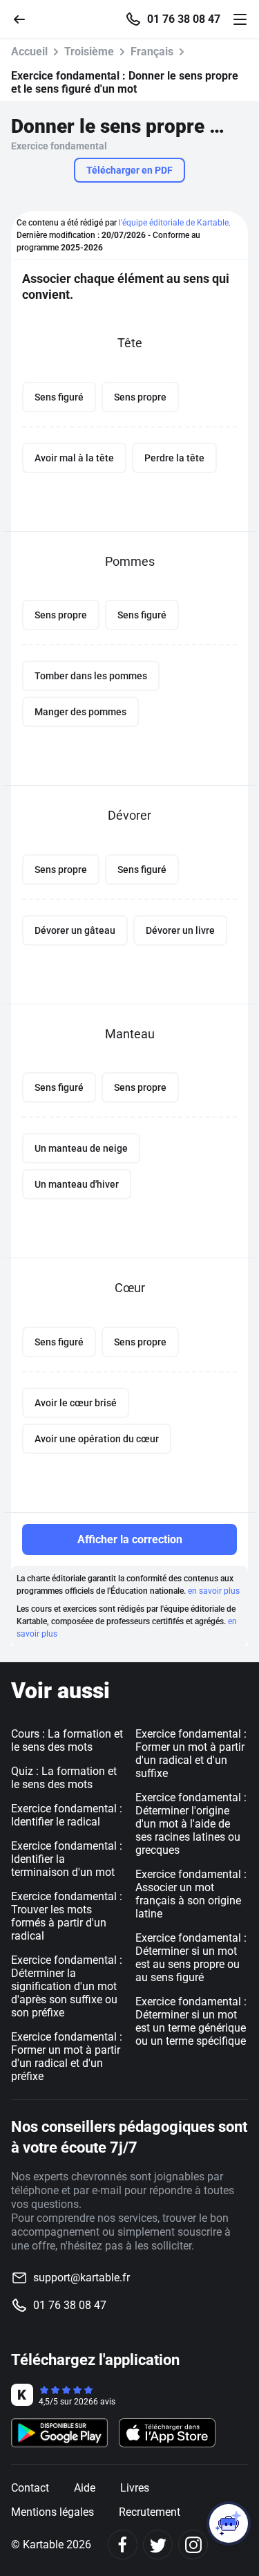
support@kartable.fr (81, 2278)
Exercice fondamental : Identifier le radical (67, 1815)
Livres (135, 2488)
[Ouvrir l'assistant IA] (229, 2523)
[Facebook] (123, 2545)
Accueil (29, 52)
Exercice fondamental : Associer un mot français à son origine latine (191, 1894)
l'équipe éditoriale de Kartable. (175, 223)
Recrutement (150, 2512)
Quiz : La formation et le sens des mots (64, 1778)
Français (152, 52)
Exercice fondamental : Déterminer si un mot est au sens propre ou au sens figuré (191, 1958)
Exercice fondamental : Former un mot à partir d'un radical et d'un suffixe (191, 1754)
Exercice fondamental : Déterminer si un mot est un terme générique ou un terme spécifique (191, 2021)
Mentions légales (52, 2512)
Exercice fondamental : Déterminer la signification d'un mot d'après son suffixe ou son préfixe (67, 1986)
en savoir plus (214, 1591)
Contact (30, 2488)
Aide (85, 2488)
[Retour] (25, 18)
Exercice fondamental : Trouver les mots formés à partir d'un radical (67, 1916)
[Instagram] (193, 2545)
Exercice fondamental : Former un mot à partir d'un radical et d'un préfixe (67, 2057)
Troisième (89, 52)
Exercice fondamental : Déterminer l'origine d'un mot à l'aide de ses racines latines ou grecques (191, 1824)
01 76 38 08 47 (184, 19)
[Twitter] (158, 2545)
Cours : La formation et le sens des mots (67, 1740)
